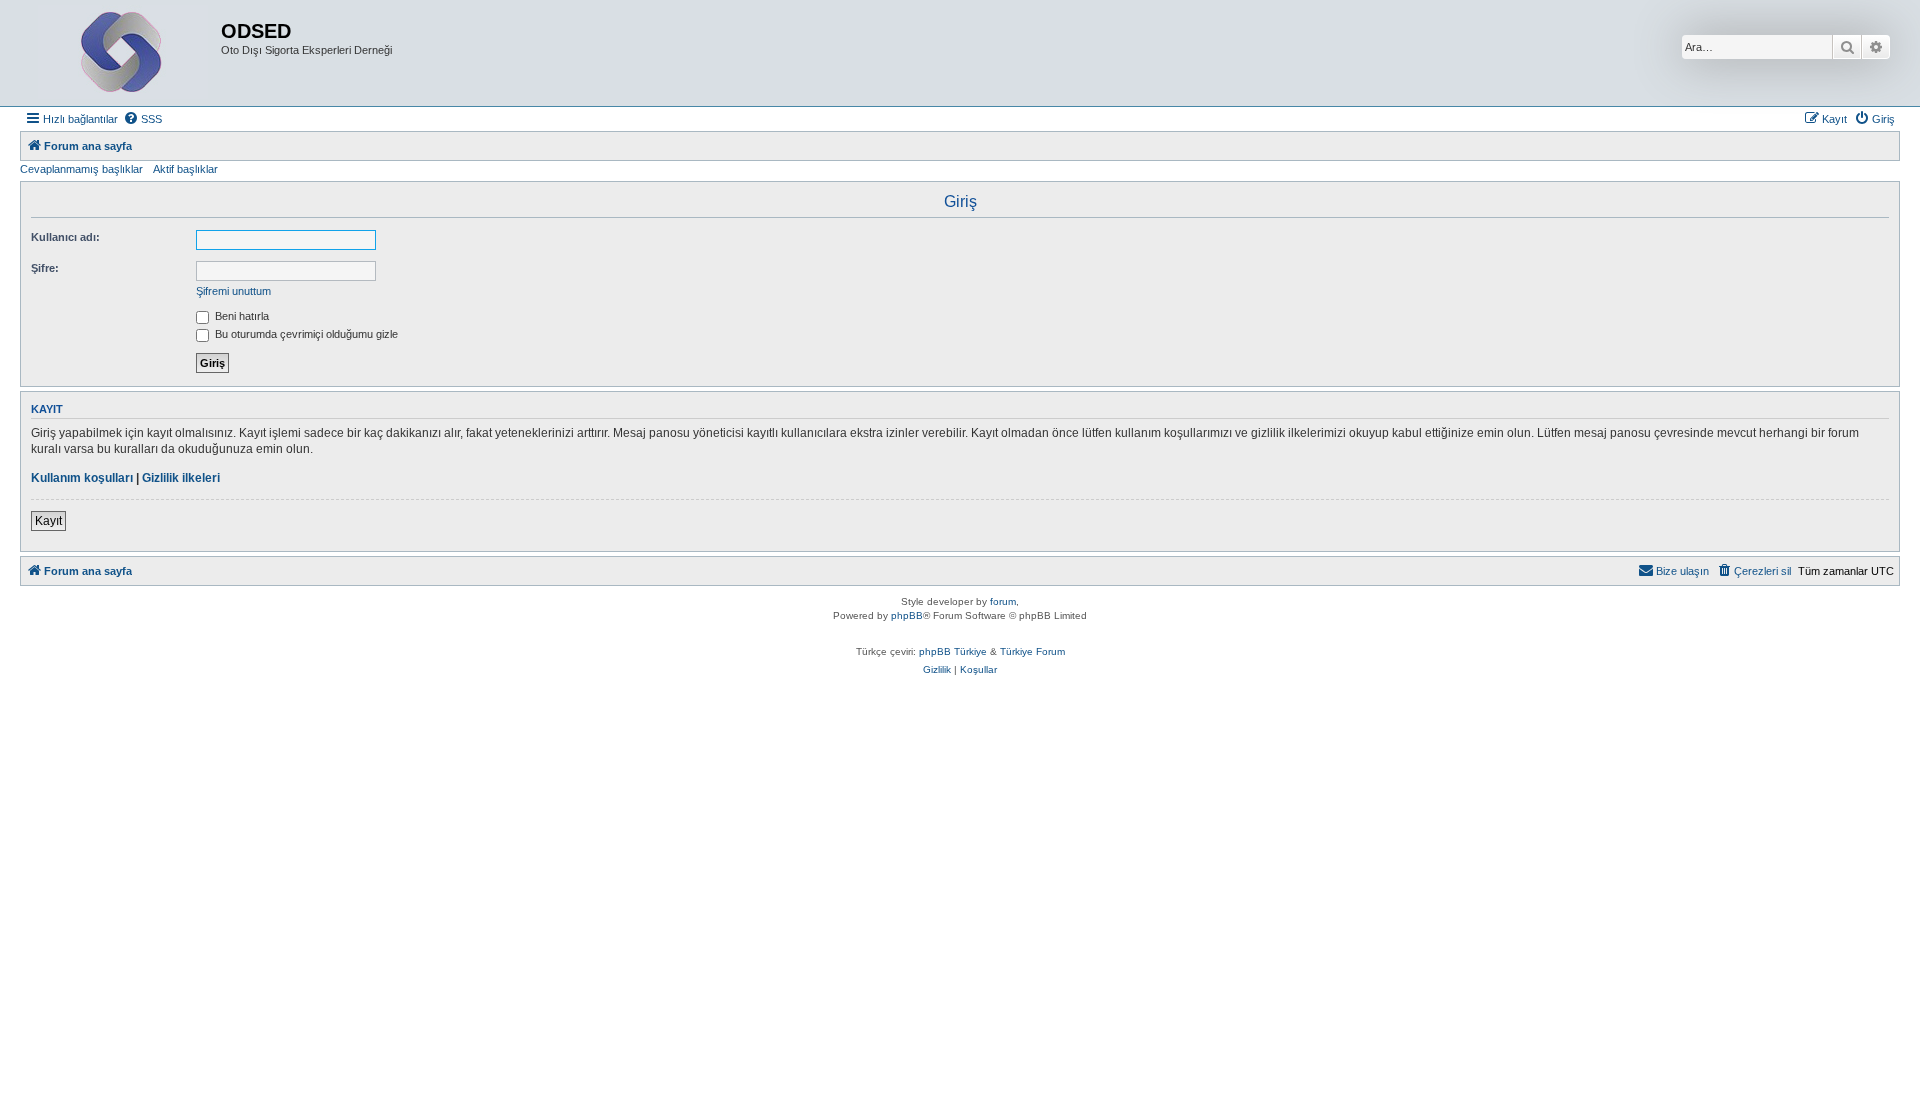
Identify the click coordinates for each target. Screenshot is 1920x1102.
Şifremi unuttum (233, 291)
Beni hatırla (240, 316)
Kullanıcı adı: (65, 237)
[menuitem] (142, 119)
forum (1003, 601)
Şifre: (45, 268)
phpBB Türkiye (953, 651)
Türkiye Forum (1032, 651)
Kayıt (48, 521)
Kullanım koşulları (82, 478)
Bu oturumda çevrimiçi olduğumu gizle (305, 334)
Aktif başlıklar (185, 169)
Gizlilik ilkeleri (181, 478)
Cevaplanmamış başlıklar (81, 169)
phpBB (907, 615)
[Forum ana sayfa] (123, 53)
